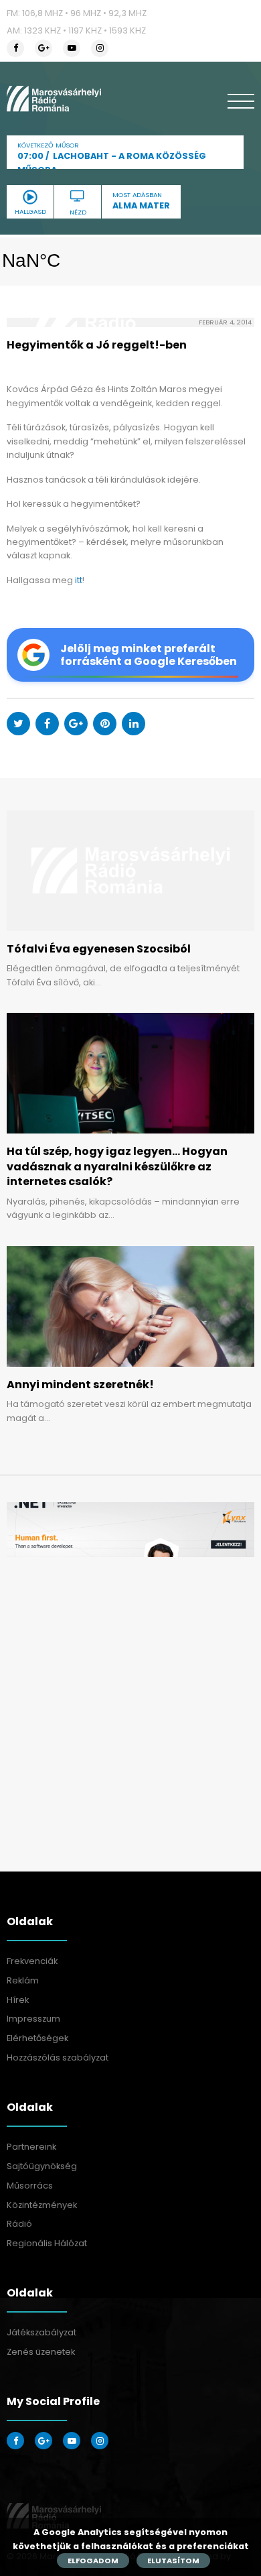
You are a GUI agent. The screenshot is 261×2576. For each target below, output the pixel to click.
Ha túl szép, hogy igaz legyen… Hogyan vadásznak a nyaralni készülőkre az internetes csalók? (117, 1166)
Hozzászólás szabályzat (58, 2058)
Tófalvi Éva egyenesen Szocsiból (99, 949)
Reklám (23, 1980)
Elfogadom (93, 2561)
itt (79, 580)
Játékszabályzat (41, 2332)
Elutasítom (173, 2561)
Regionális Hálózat (47, 2243)
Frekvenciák (32, 1961)
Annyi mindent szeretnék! (80, 1385)
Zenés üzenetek (41, 2352)
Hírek (18, 2000)
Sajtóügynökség (42, 2166)
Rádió (19, 2224)
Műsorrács (30, 2186)
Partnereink (31, 2147)
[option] (130, 1530)
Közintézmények (42, 2205)
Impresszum (33, 2019)
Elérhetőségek (37, 2038)
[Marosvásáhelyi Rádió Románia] (54, 99)
